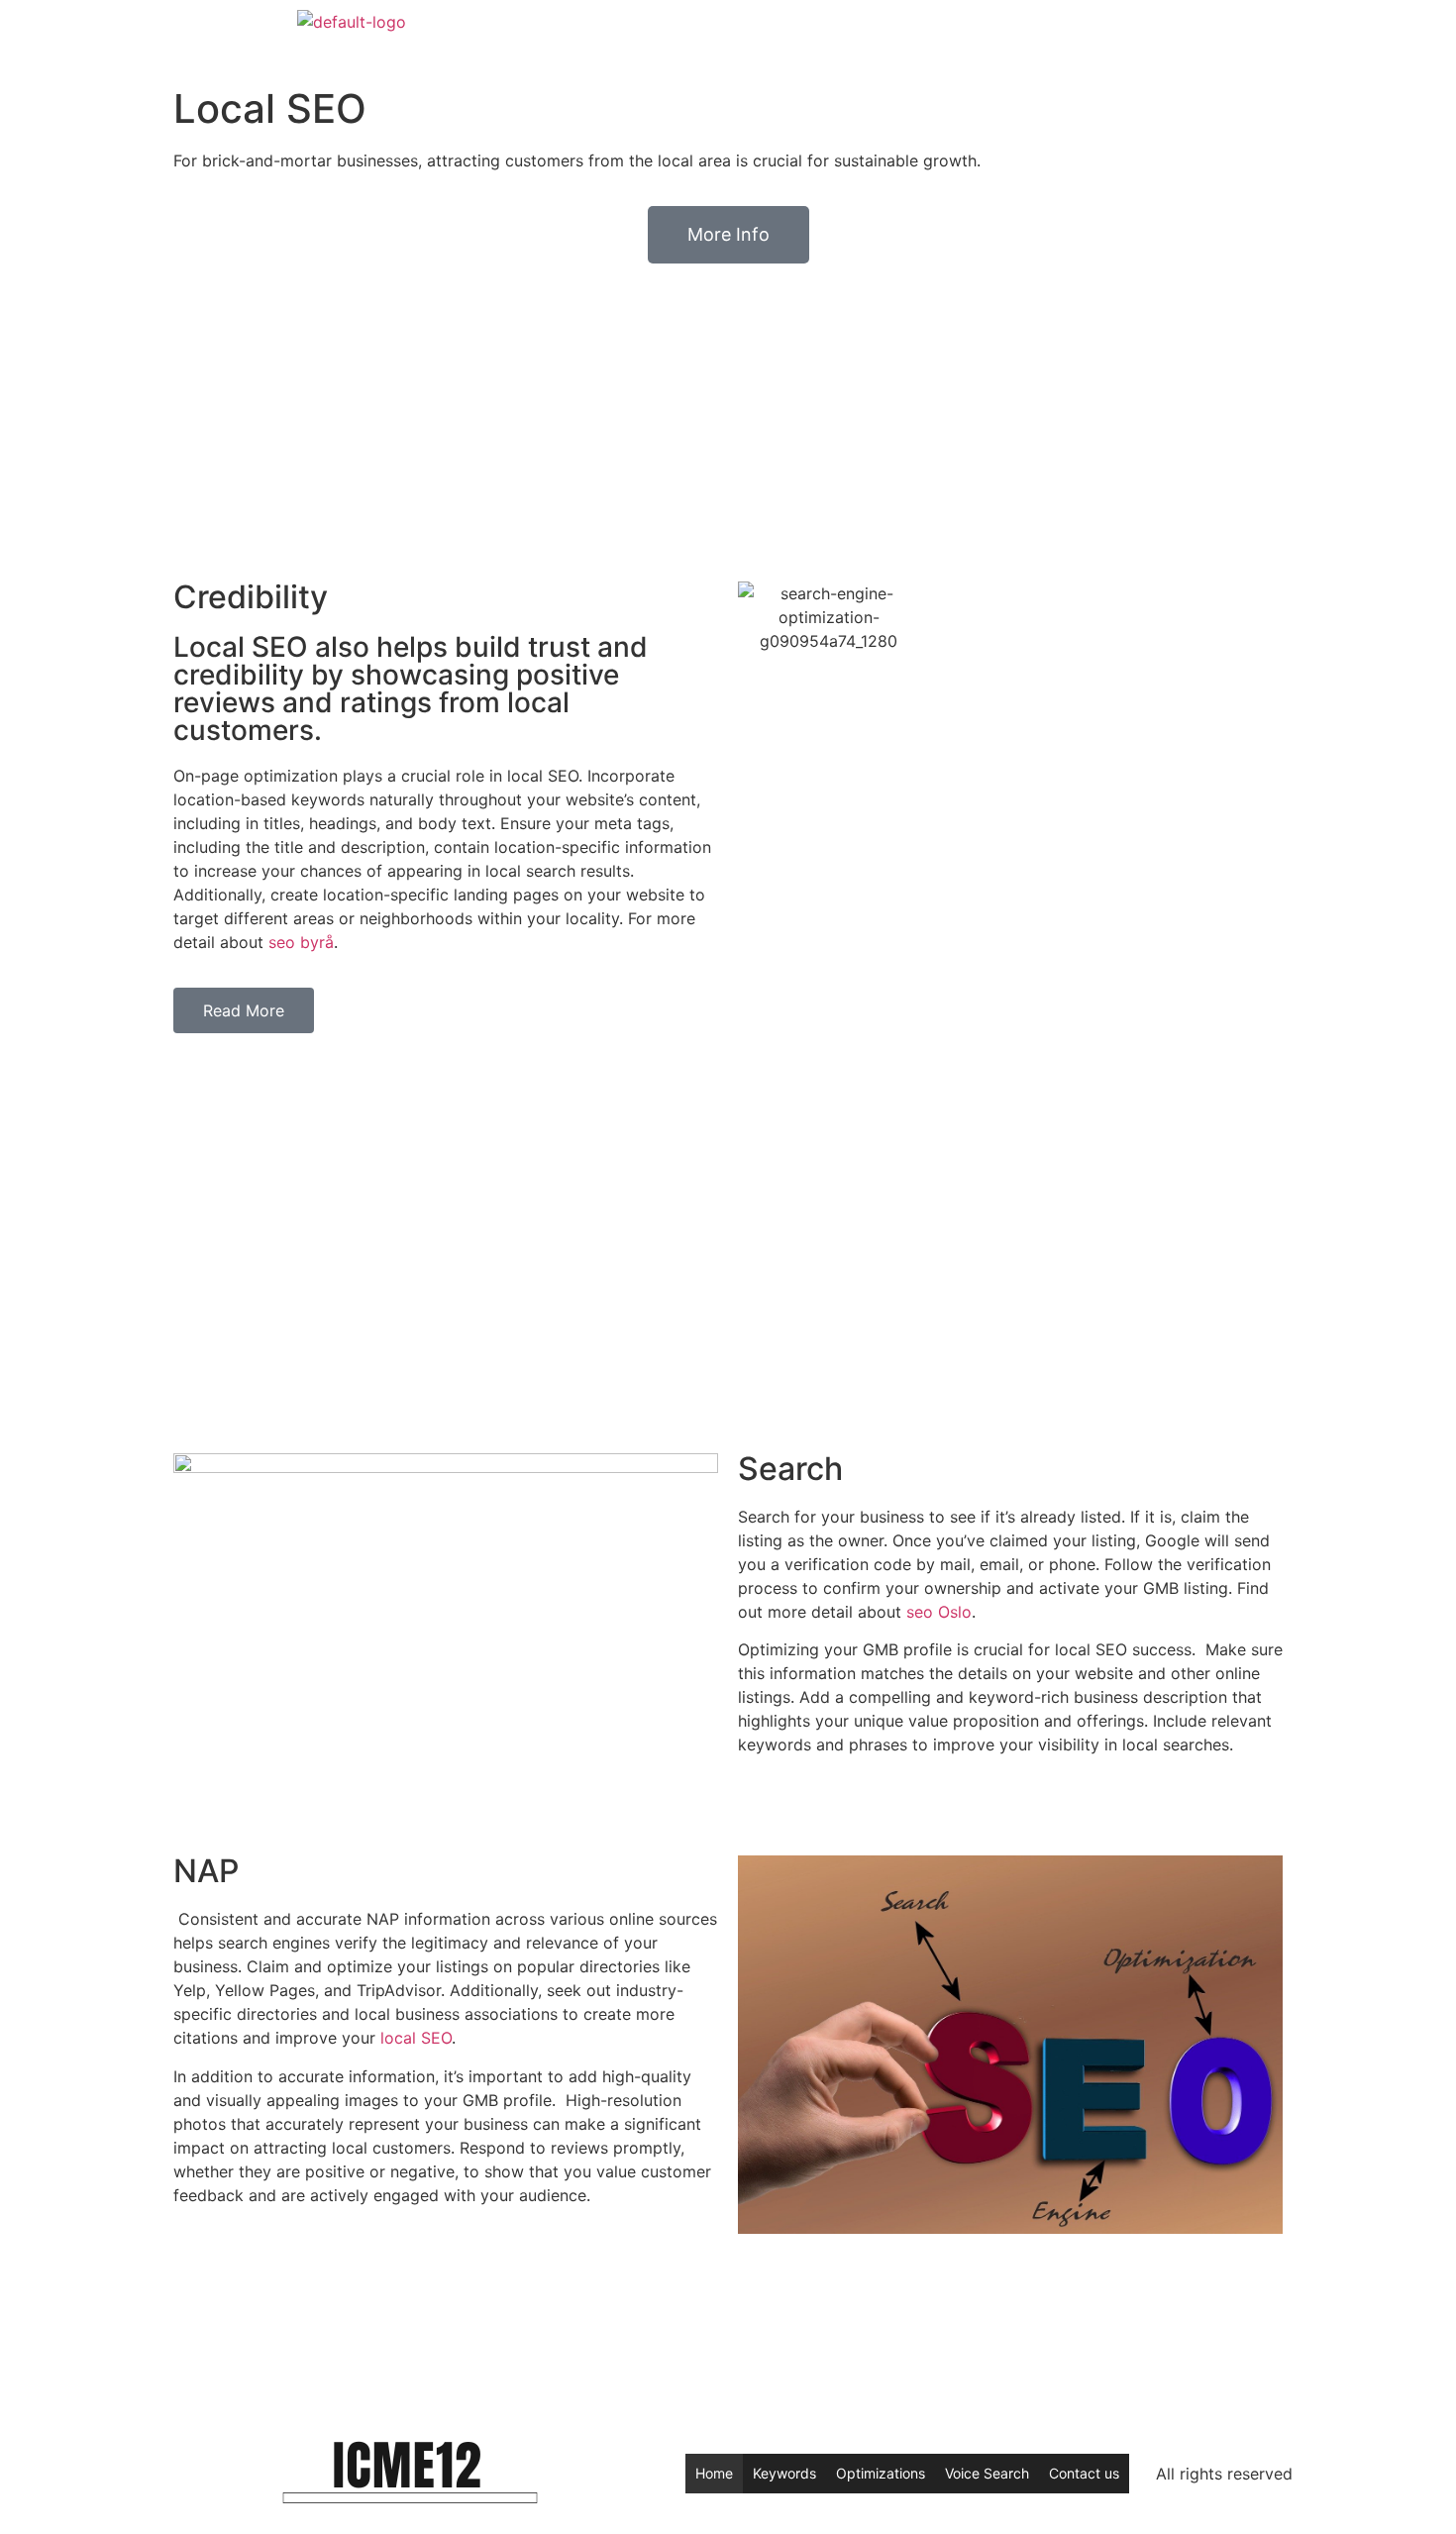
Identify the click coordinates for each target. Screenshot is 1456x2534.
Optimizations (881, 2473)
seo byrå (301, 942)
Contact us (1084, 2473)
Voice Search (987, 2473)
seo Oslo (939, 1612)
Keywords (784, 2473)
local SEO (416, 2038)
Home (714, 2473)
